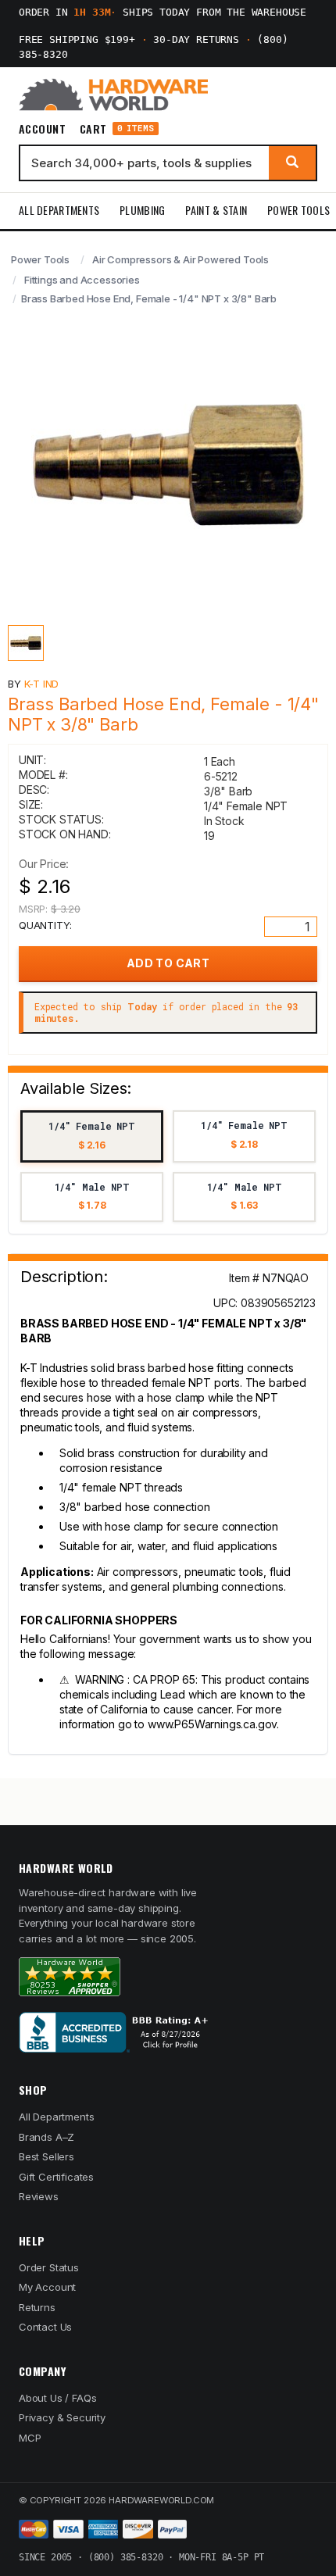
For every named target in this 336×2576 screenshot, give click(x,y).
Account (42, 129)
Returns (37, 2307)
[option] (92, 1136)
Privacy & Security (62, 2417)
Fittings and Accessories (82, 280)
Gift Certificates (56, 2177)
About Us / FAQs (57, 2398)
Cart (117, 129)
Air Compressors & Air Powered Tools (181, 259)
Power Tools (298, 210)
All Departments (59, 210)
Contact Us (45, 2327)
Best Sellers (46, 2156)
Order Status (49, 2267)
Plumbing (142, 210)
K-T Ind (42, 684)
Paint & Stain (216, 210)
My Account (47, 2287)
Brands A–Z (46, 2137)
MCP (30, 2438)
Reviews (39, 2196)
